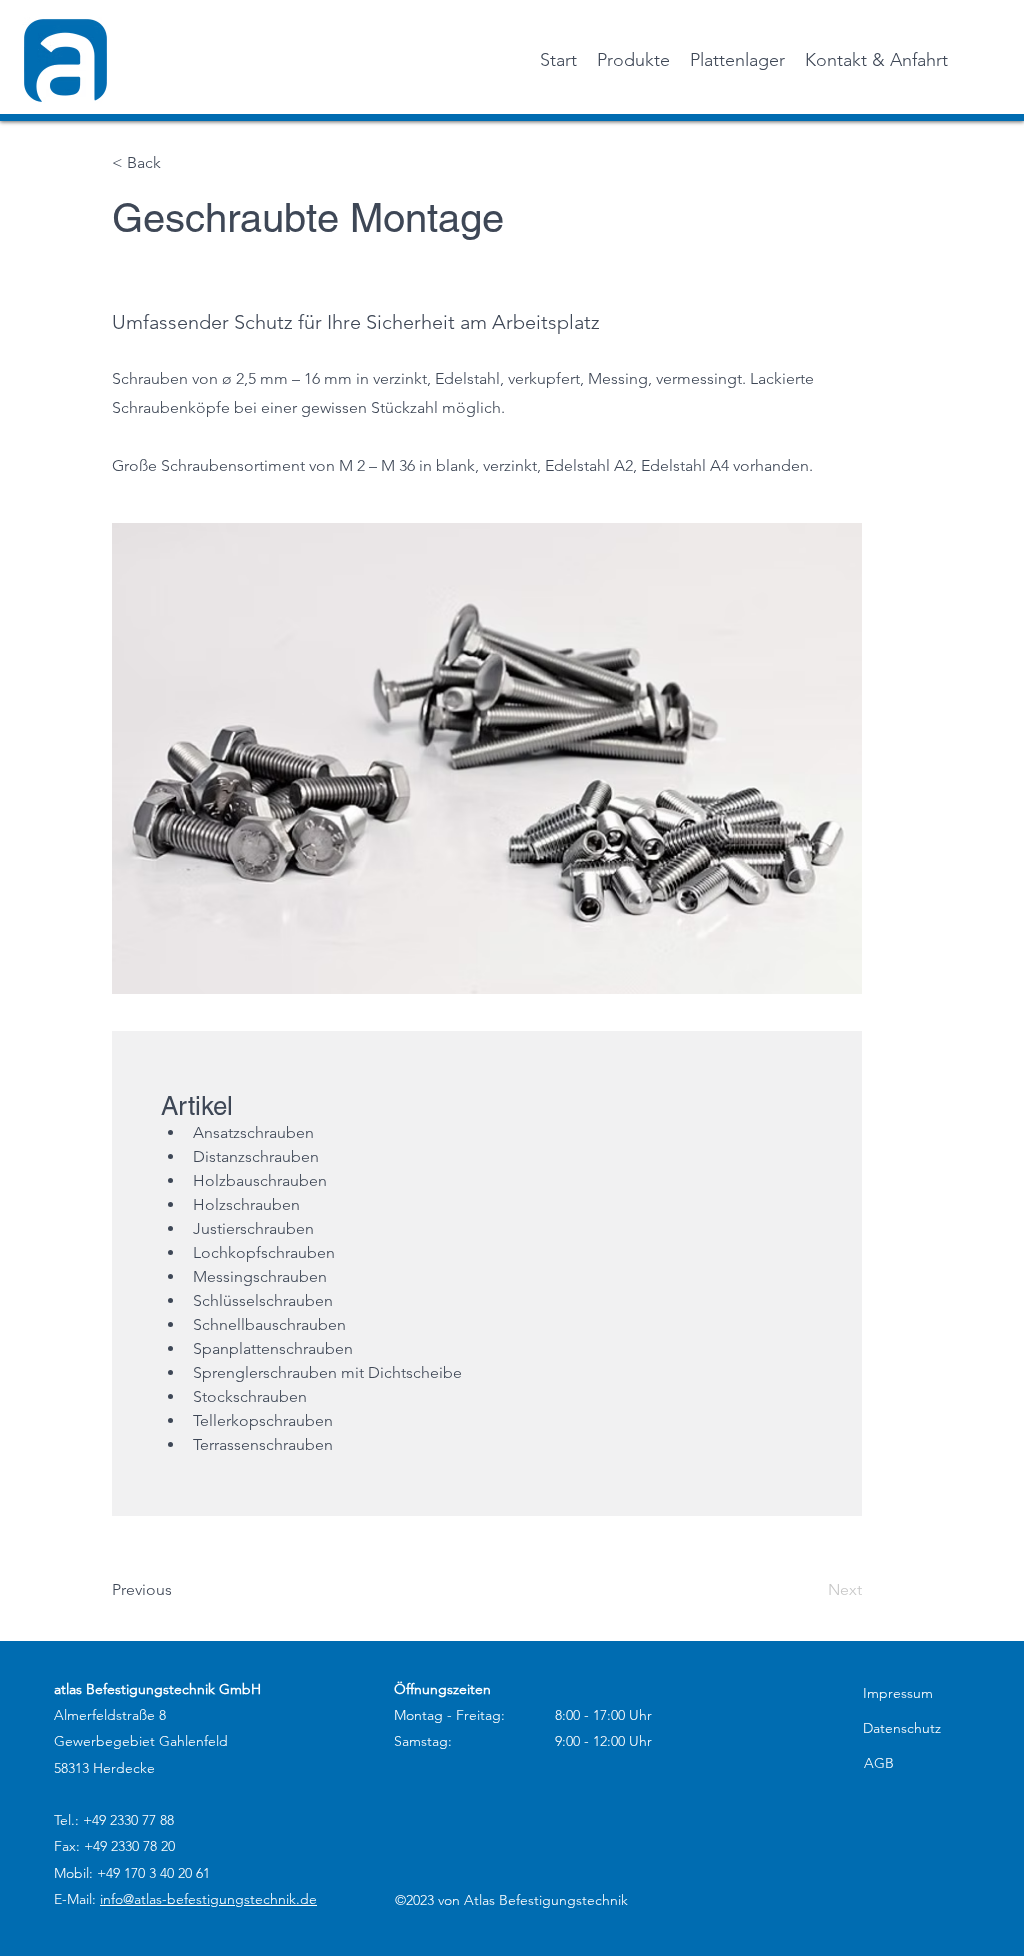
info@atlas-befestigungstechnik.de (208, 1899)
